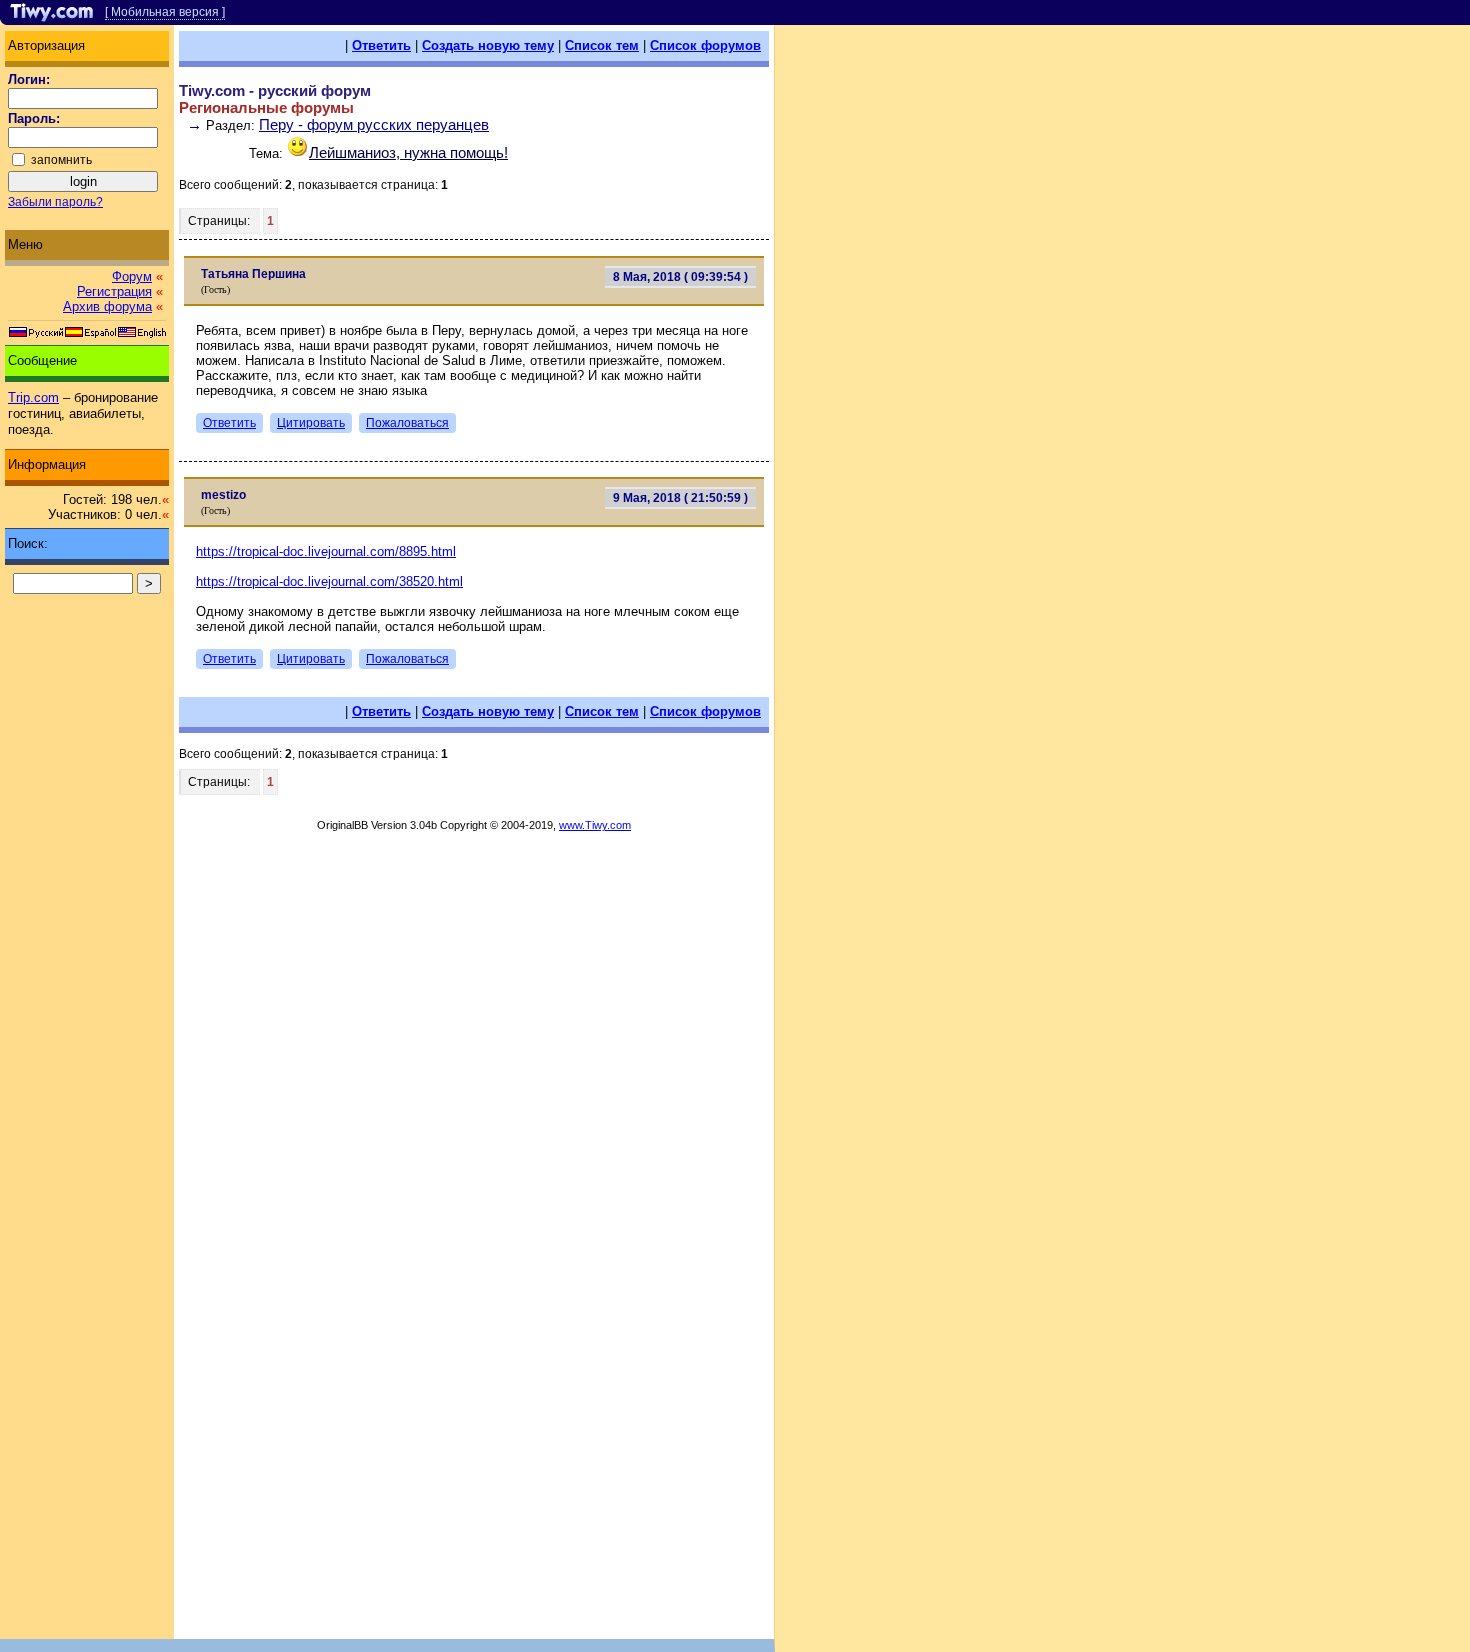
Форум (132, 276)
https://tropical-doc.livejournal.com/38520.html (329, 581)
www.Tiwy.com (595, 825)
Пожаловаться (407, 423)
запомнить (61, 160)
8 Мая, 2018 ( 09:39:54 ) (680, 277)
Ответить (381, 45)
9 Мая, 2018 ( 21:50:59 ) (680, 498)
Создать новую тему (488, 45)
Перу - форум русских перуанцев (374, 124)
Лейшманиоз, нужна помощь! (408, 152)
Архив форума (107, 306)
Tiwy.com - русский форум (275, 90)
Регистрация (114, 291)
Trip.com (33, 397)
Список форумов (705, 45)
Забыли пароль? (55, 202)
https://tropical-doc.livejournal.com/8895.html (326, 551)
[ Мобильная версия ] (165, 12)
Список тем (602, 45)
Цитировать (311, 423)
